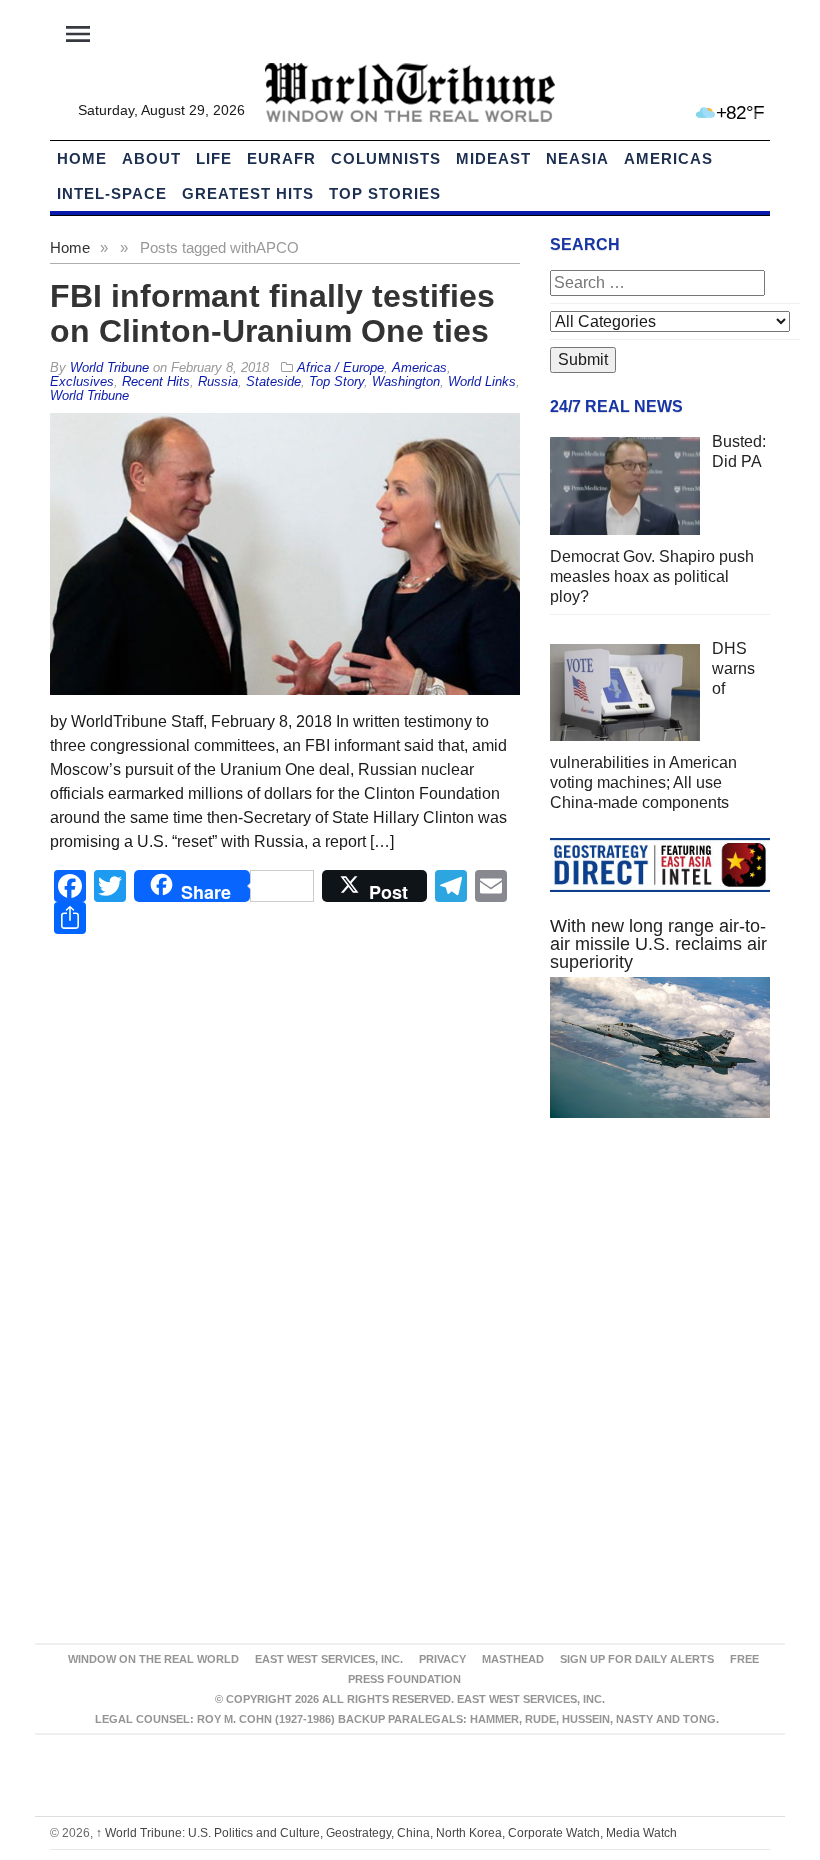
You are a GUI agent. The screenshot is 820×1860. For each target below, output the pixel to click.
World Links (482, 381)
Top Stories (385, 193)
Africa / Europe (340, 367)
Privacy (442, 1659)
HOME (82, 158)
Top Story (336, 381)
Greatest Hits (248, 193)
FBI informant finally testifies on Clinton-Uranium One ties (272, 313)
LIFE (214, 158)
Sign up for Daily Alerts (637, 1659)
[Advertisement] (660, 1283)
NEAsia (577, 158)
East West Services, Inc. (329, 1659)
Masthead (513, 1659)
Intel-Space (112, 193)
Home (70, 247)
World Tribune (89, 395)
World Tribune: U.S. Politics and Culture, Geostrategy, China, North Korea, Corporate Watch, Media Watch (386, 1833)
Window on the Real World (153, 1659)
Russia (218, 381)
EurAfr (281, 158)
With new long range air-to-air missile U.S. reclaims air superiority (658, 944)
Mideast (493, 158)
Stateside (273, 381)
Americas (668, 158)
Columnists (386, 158)
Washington (406, 381)
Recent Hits (156, 381)
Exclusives (82, 381)
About (151, 158)
